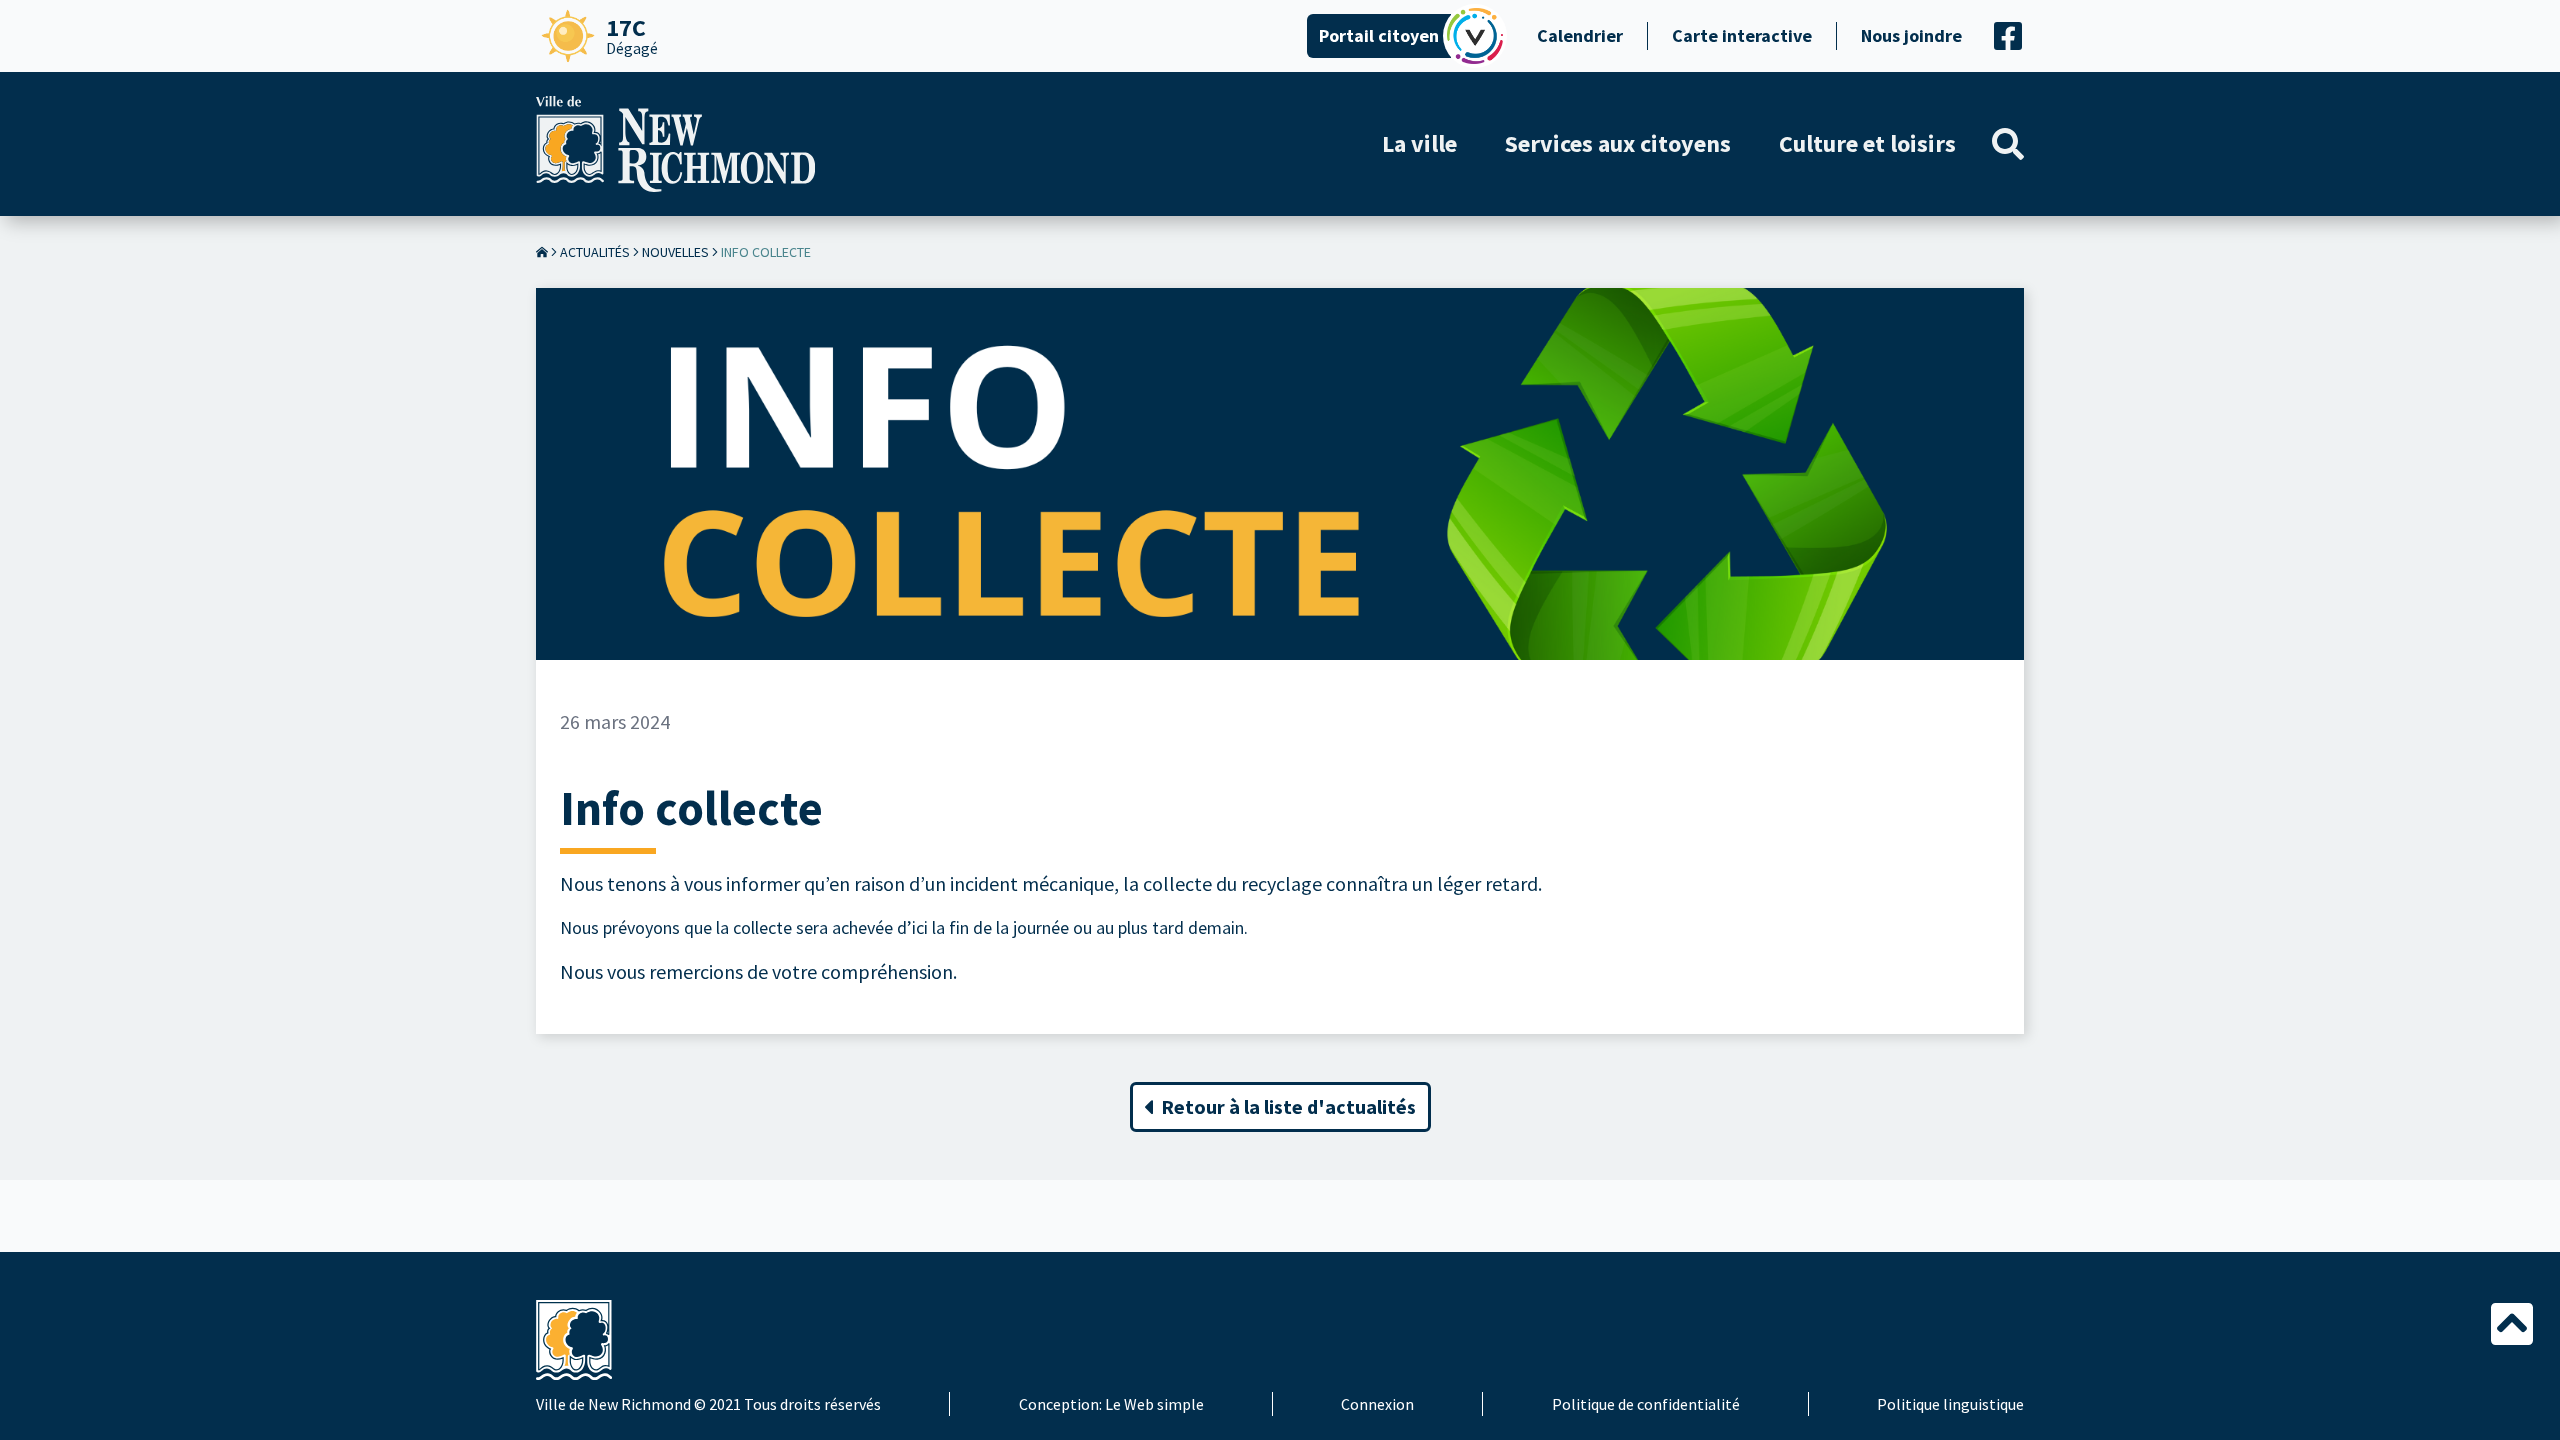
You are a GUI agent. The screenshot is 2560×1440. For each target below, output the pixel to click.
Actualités (595, 252)
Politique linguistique (1950, 1404)
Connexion (1377, 1404)
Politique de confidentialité (1646, 1404)
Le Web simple (1154, 1404)
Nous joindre (1911, 35)
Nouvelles (675, 252)
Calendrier (1580, 35)
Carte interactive (1742, 35)
